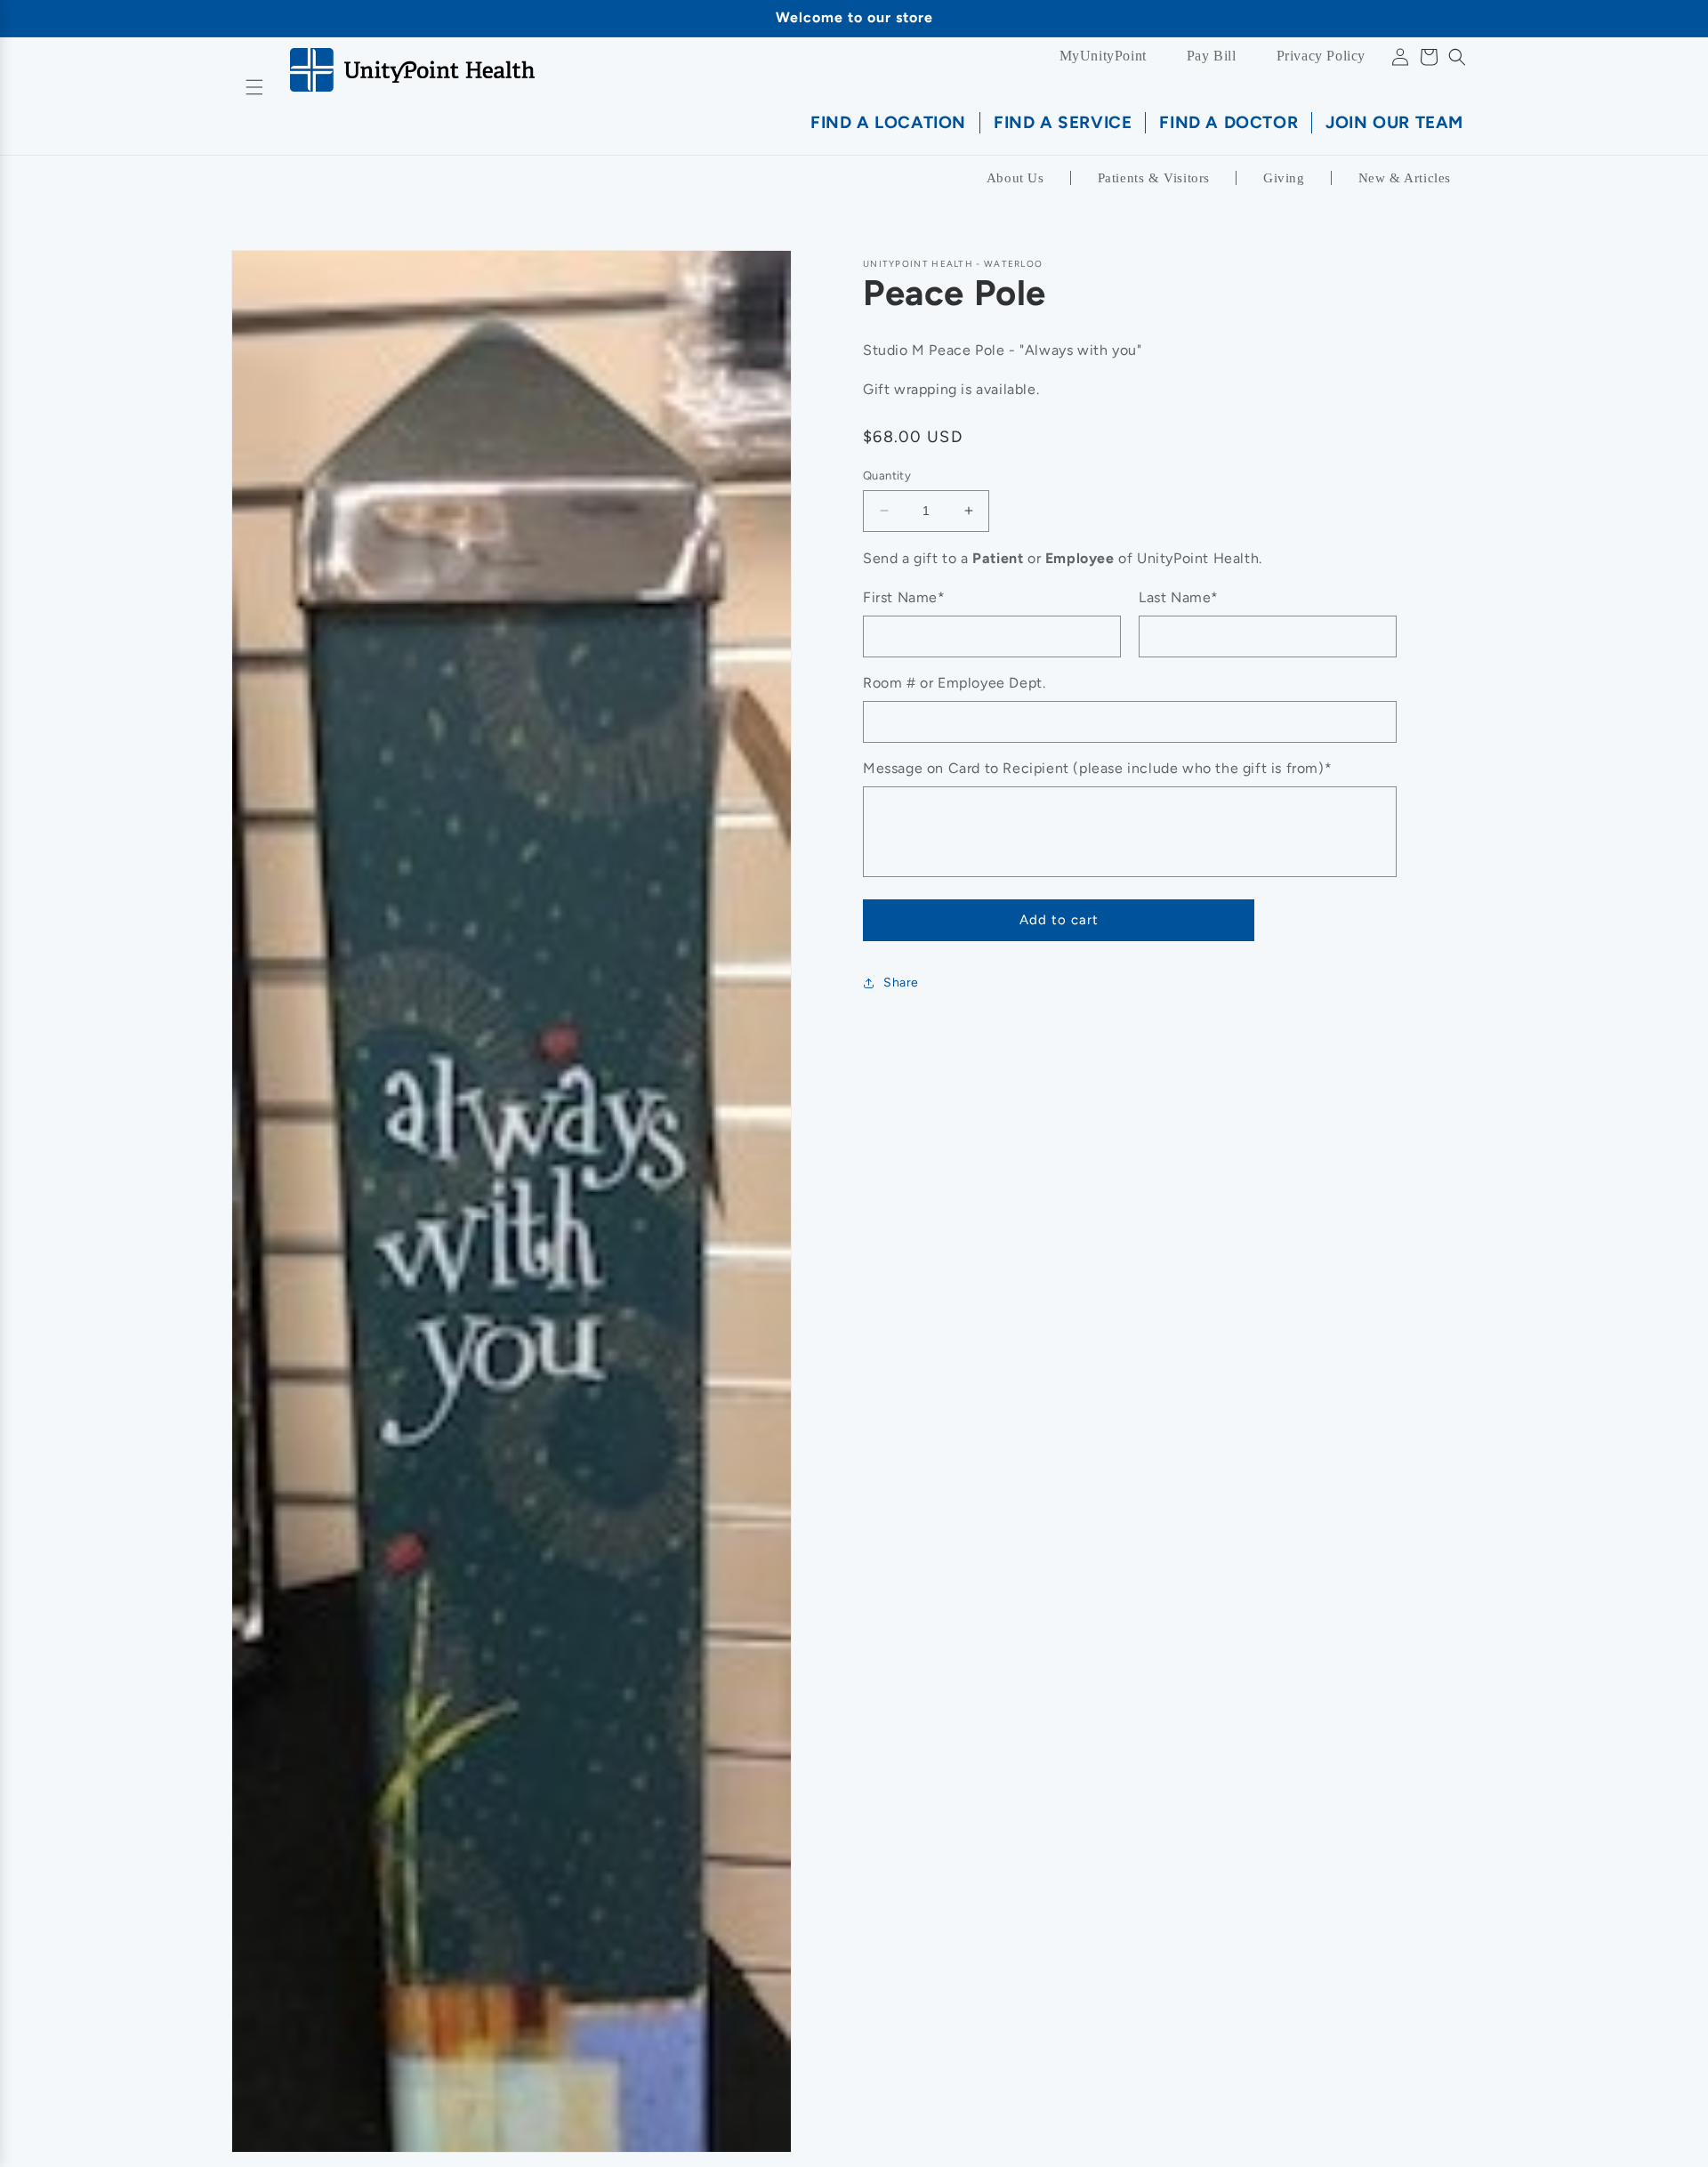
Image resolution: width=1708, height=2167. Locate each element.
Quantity (887, 475)
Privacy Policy (1321, 56)
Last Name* (1179, 597)
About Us (1015, 178)
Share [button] (901, 983)
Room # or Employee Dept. (954, 683)
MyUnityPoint (1103, 56)
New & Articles (1405, 178)
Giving (1284, 178)
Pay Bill (1212, 56)
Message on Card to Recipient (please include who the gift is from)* (1097, 768)
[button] (1457, 57)
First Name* (904, 597)
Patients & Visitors (1154, 178)
